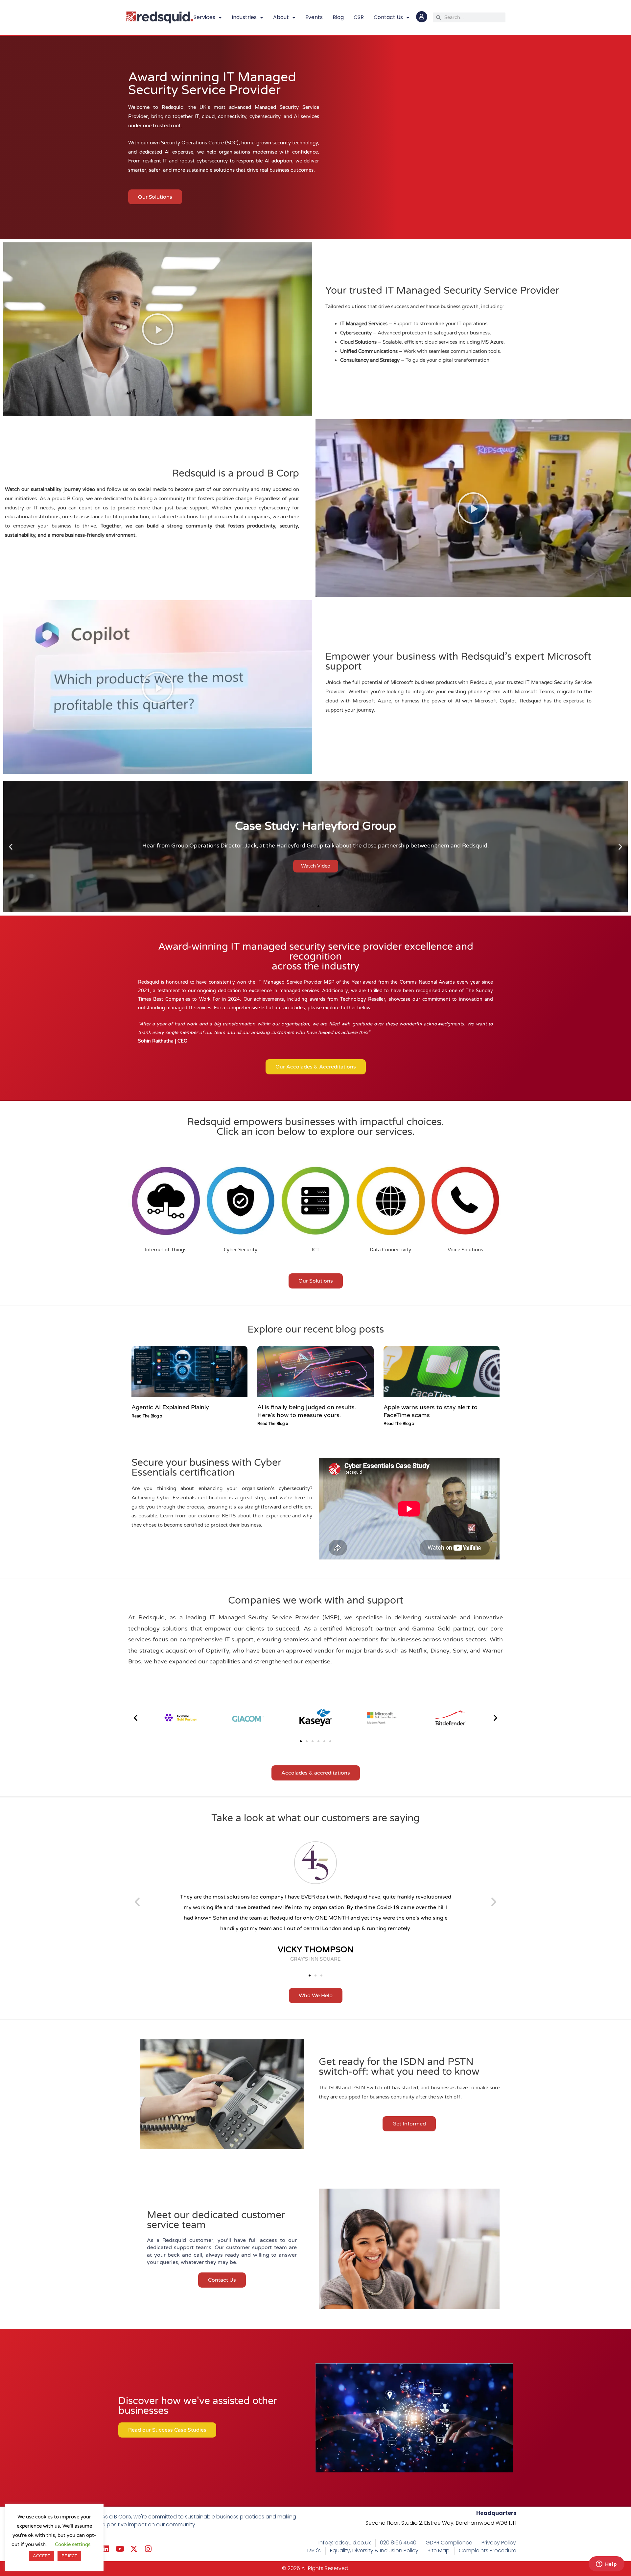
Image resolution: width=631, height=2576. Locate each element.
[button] (158, 329)
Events (314, 17)
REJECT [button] (69, 2556)
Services (204, 17)
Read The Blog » (147, 1416)
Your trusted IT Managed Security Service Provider (442, 291)
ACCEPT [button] (42, 2556)
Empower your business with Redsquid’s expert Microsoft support (458, 662)
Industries (244, 17)
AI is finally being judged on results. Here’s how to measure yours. (307, 1411)
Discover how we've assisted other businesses (198, 2406)
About (281, 17)
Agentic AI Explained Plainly (170, 1407)
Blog (338, 17)
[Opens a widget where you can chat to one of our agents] (606, 2564)
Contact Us (388, 17)
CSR (359, 17)
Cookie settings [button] (73, 2544)
